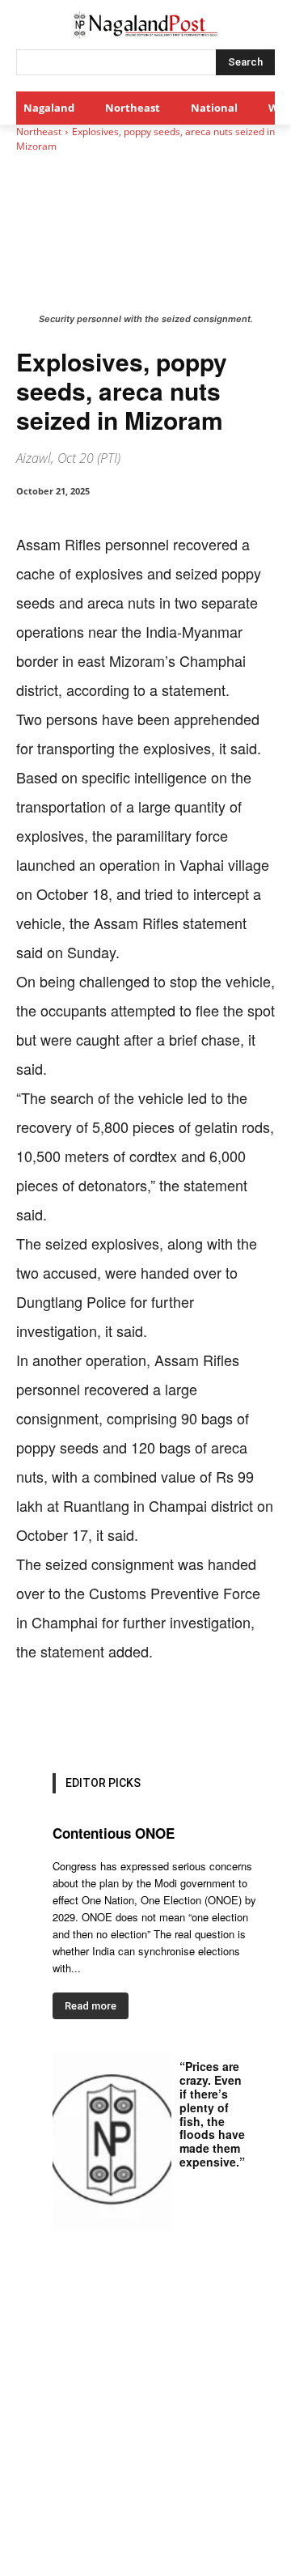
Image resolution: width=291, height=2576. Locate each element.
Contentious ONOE (114, 1833)
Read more (91, 2006)
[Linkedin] (195, 1716)
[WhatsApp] (158, 1716)
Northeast (39, 132)
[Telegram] (269, 1716)
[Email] (232, 1716)
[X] (120, 1716)
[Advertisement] (145, 2422)
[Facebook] (83, 1716)
